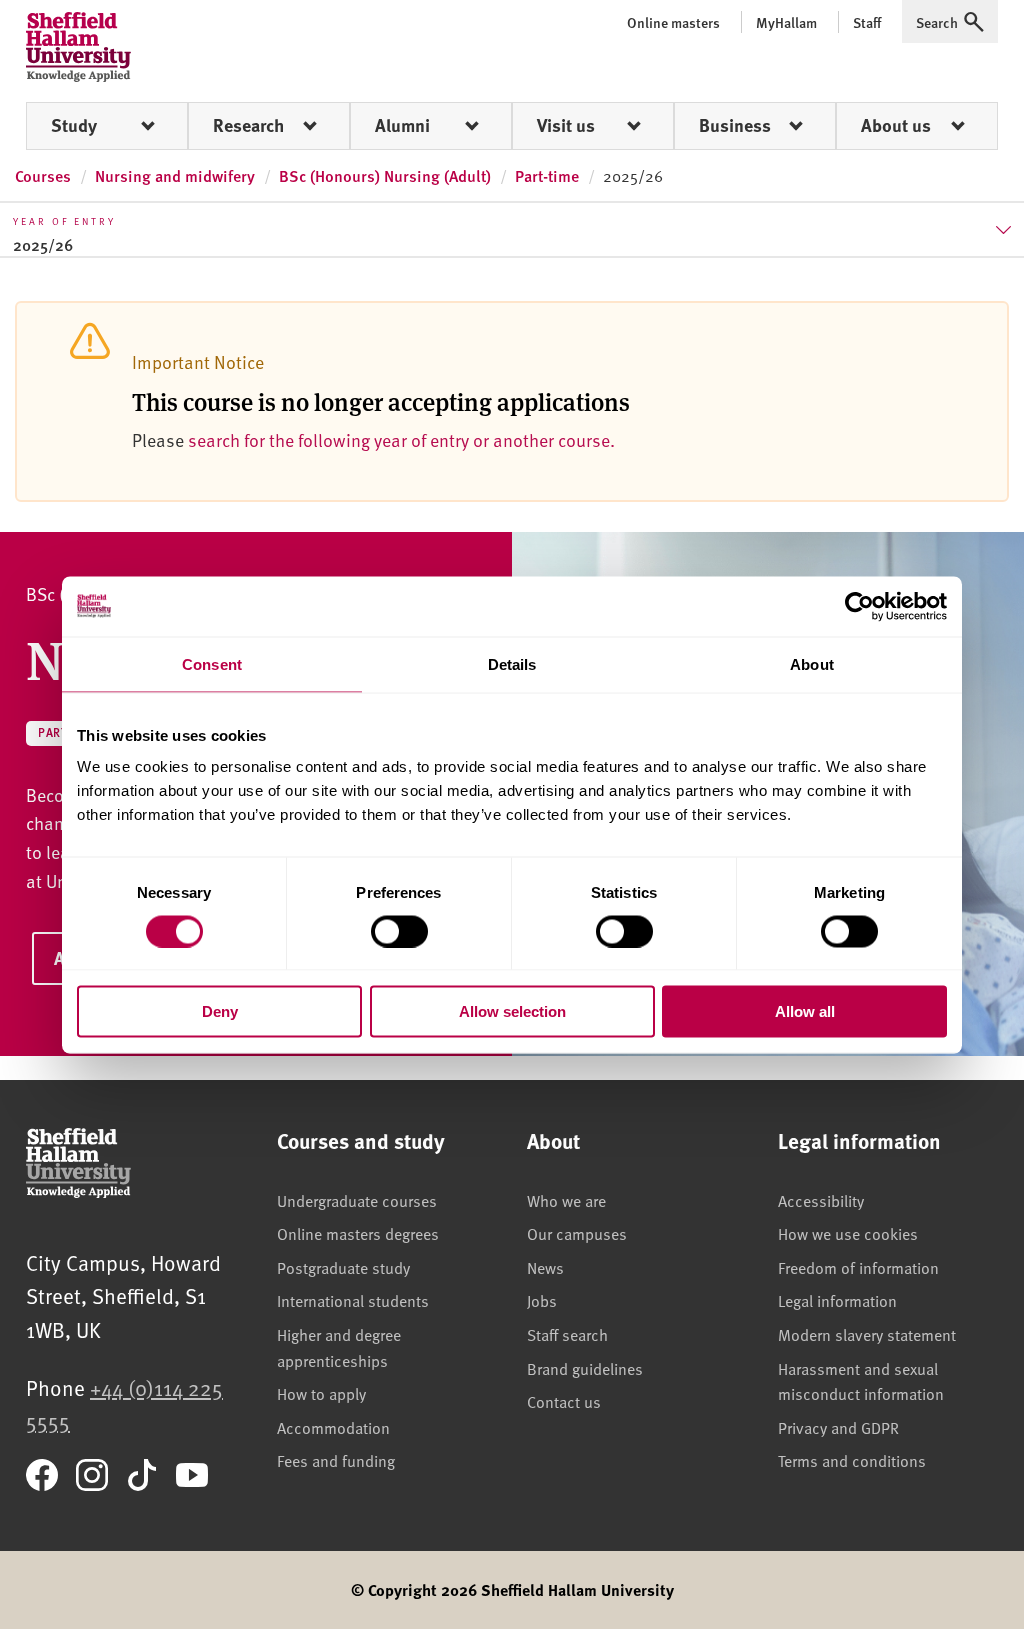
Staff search (567, 1334)
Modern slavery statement (867, 1334)
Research (248, 125)
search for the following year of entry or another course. (401, 439)
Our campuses (577, 1233)
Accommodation (333, 1427)
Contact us (564, 1401)
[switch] (399, 931)
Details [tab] (512, 663)
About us (896, 125)
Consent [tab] (212, 663)
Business (735, 125)
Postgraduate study (343, 1267)
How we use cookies (848, 1233)
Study (74, 125)
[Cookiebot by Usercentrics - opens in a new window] (859, 606)
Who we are (566, 1200)
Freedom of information (858, 1267)
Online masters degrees (358, 1233)
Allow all (805, 1011)
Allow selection (512, 1011)
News (545, 1267)
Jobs (542, 1300)
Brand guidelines (585, 1368)
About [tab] (812, 663)
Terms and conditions (852, 1460)
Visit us (566, 125)
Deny (220, 1011)
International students (353, 1300)
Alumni (402, 125)
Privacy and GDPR (838, 1427)
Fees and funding (336, 1460)
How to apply (321, 1393)
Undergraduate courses (357, 1200)
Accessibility (821, 1200)
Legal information (837, 1300)
